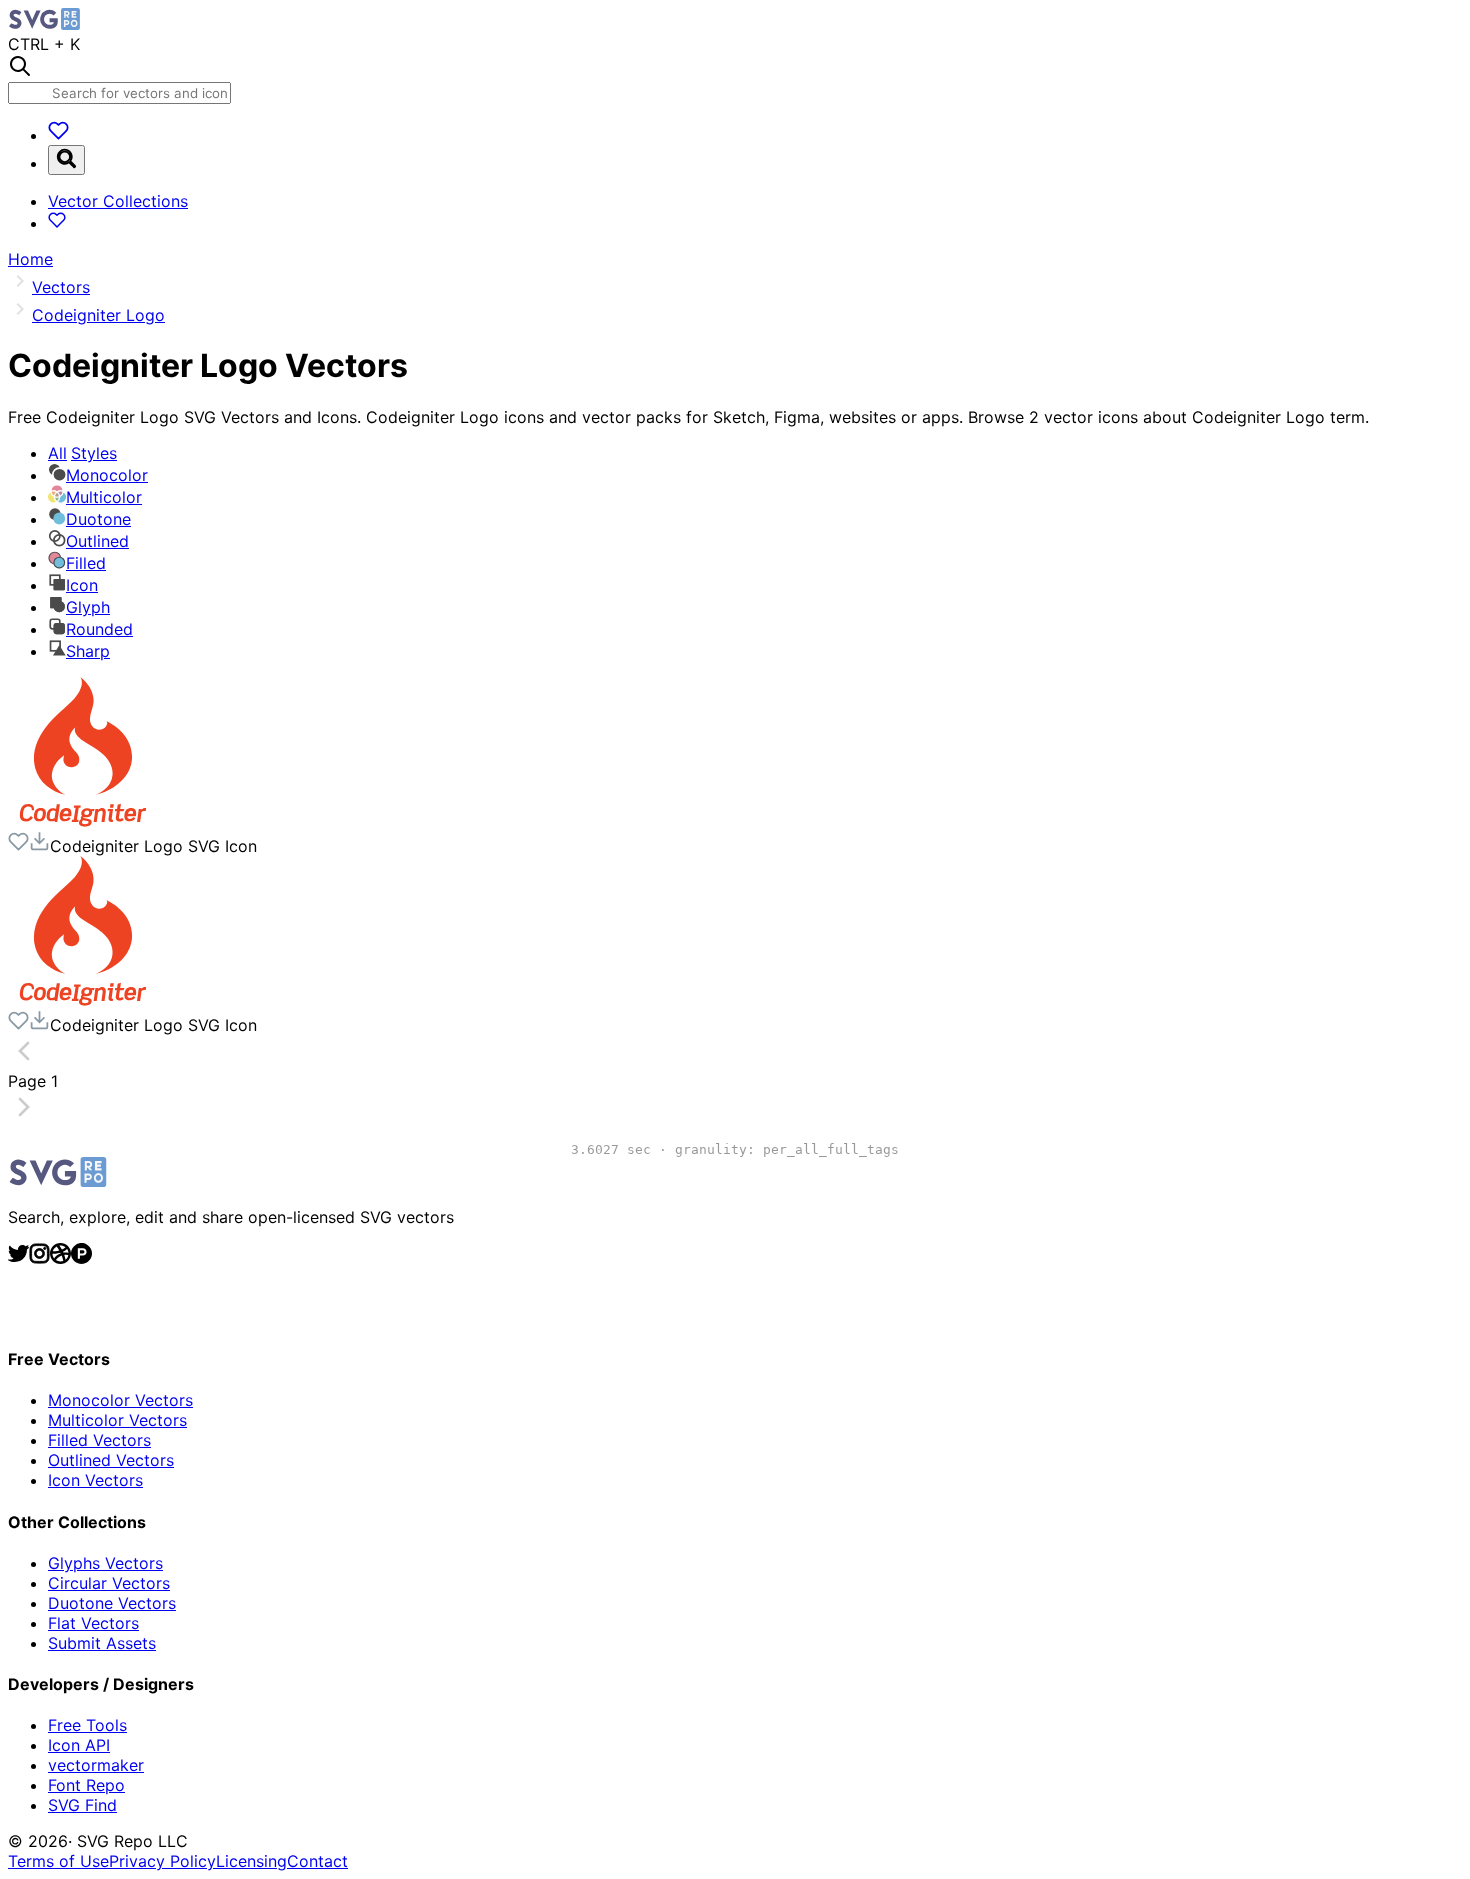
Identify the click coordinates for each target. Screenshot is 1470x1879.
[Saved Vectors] (58, 135)
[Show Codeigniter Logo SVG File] (83, 821)
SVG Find (82, 1805)
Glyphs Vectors (105, 1563)
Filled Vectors (99, 1440)
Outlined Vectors (111, 1460)
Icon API (79, 1745)
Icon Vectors (95, 1480)
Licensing (251, 1861)
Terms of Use (58, 1861)
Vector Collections (118, 201)
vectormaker (96, 1765)
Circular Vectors (109, 1583)
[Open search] (66, 160)
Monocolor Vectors (120, 1400)
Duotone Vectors (112, 1603)
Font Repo (86, 1785)
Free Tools (87, 1725)
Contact (317, 1861)
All (82, 453)
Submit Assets (102, 1643)
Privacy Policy (162, 1861)
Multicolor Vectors (117, 1420)
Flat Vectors (93, 1623)
